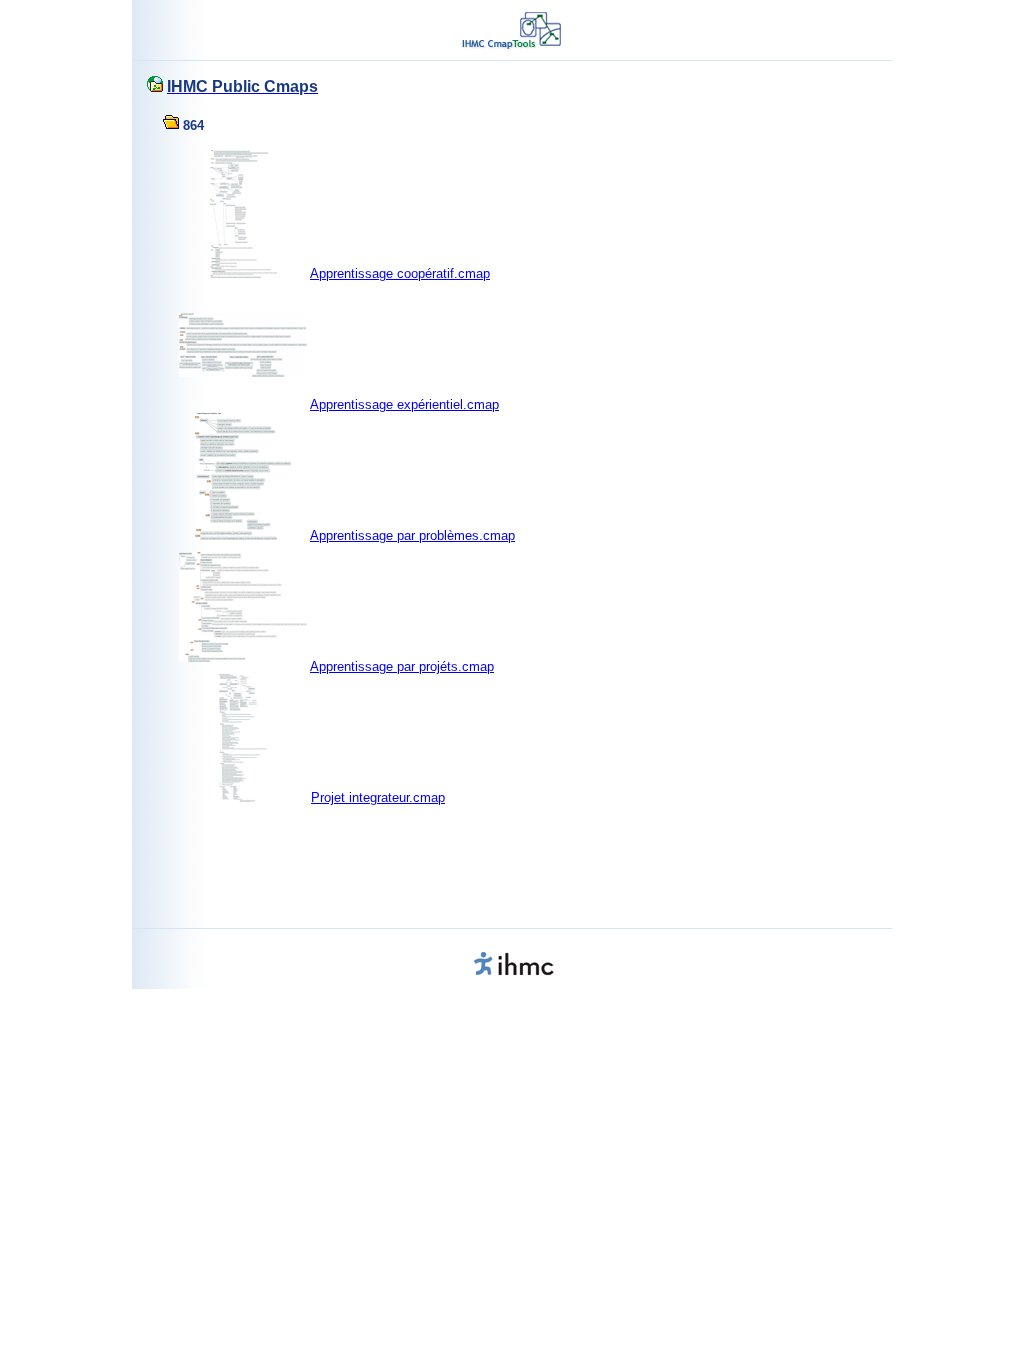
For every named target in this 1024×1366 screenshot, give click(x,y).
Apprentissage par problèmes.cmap (412, 535)
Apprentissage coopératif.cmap (400, 273)
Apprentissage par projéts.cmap (402, 666)
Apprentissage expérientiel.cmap (404, 404)
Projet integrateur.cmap (378, 797)
